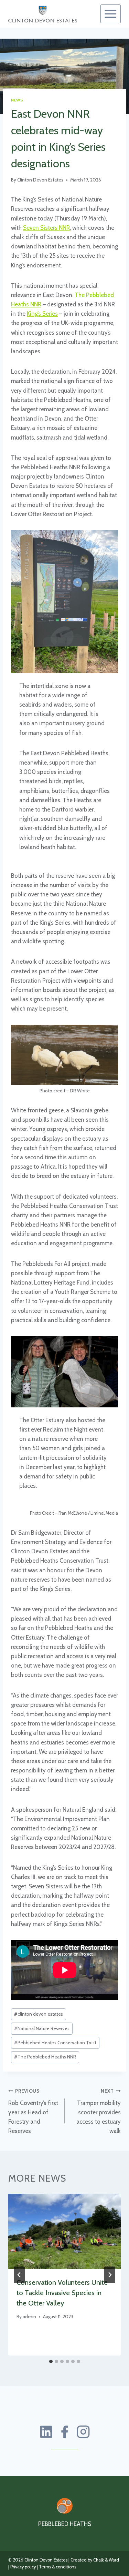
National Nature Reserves (42, 2028)
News (17, 100)
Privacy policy (23, 2567)
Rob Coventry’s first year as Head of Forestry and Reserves (33, 2111)
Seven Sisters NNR (46, 228)
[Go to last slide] (19, 2275)
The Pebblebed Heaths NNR (45, 2057)
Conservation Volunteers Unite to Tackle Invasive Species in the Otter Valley (62, 2293)
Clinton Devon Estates (40, 180)
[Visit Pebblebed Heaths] (65, 2506)
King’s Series (42, 314)
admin (29, 2317)
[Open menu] (111, 14)
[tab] (51, 2361)
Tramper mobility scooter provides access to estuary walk (99, 2111)
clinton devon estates (39, 2014)
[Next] (110, 2275)
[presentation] (64, 2231)
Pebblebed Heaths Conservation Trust (55, 2043)
